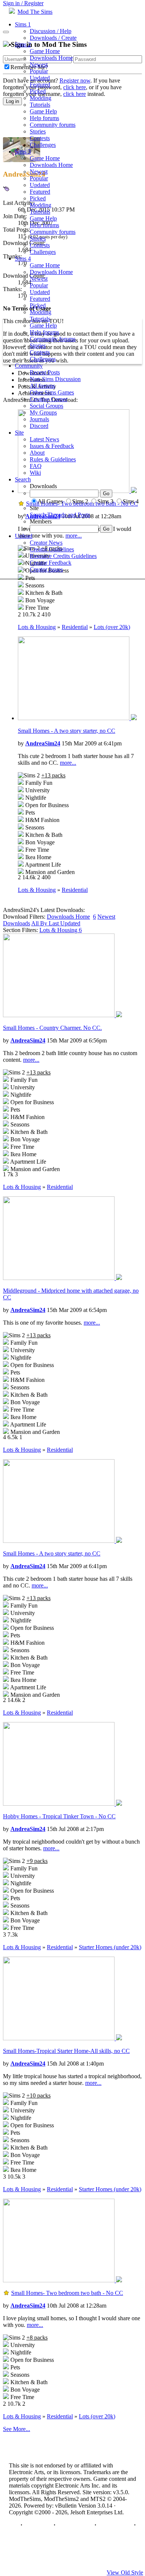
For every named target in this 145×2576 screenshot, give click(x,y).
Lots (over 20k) (112, 627)
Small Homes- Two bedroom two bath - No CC (67, 2293)
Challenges (43, 145)
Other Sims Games (52, 392)
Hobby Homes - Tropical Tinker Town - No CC (59, 1816)
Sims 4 (23, 259)
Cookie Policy (115, 2525)
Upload (24, 536)
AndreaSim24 (43, 743)
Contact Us (38, 2525)
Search (23, 479)
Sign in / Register (23, 3)
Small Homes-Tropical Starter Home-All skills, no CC (66, 2051)
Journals (39, 419)
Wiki (35, 473)
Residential (75, 627)
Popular (39, 71)
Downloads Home (51, 58)
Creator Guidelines (52, 549)
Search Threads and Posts (60, 515)
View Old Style (125, 2572)
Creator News (46, 543)
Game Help (43, 111)
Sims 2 (23, 44)
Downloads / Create (53, 38)
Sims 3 (23, 151)
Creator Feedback (51, 563)
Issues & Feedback (52, 446)
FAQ (36, 466)
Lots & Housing (37, 627)
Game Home (45, 51)
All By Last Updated (56, 923)
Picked (38, 91)
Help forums (44, 118)
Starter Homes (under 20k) (110, 1947)
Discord (39, 426)
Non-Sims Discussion (55, 379)
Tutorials (40, 105)
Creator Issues (46, 569)
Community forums (53, 125)
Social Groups (46, 406)
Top (14, 2525)
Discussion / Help (51, 31)
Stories (38, 131)
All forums (42, 386)
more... (68, 763)
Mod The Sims (35, 12)
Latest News (44, 439)
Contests (40, 138)
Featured (40, 85)
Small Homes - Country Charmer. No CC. (52, 1028)
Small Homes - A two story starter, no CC (67, 731)
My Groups (43, 412)
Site (19, 433)
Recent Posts (45, 372)
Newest (39, 65)
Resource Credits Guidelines (63, 556)
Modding (41, 98)
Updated (40, 78)
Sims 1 (23, 24)
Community (29, 366)
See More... (17, 2429)
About (37, 453)
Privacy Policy (75, 2525)
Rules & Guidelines (53, 459)
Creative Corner (49, 399)
